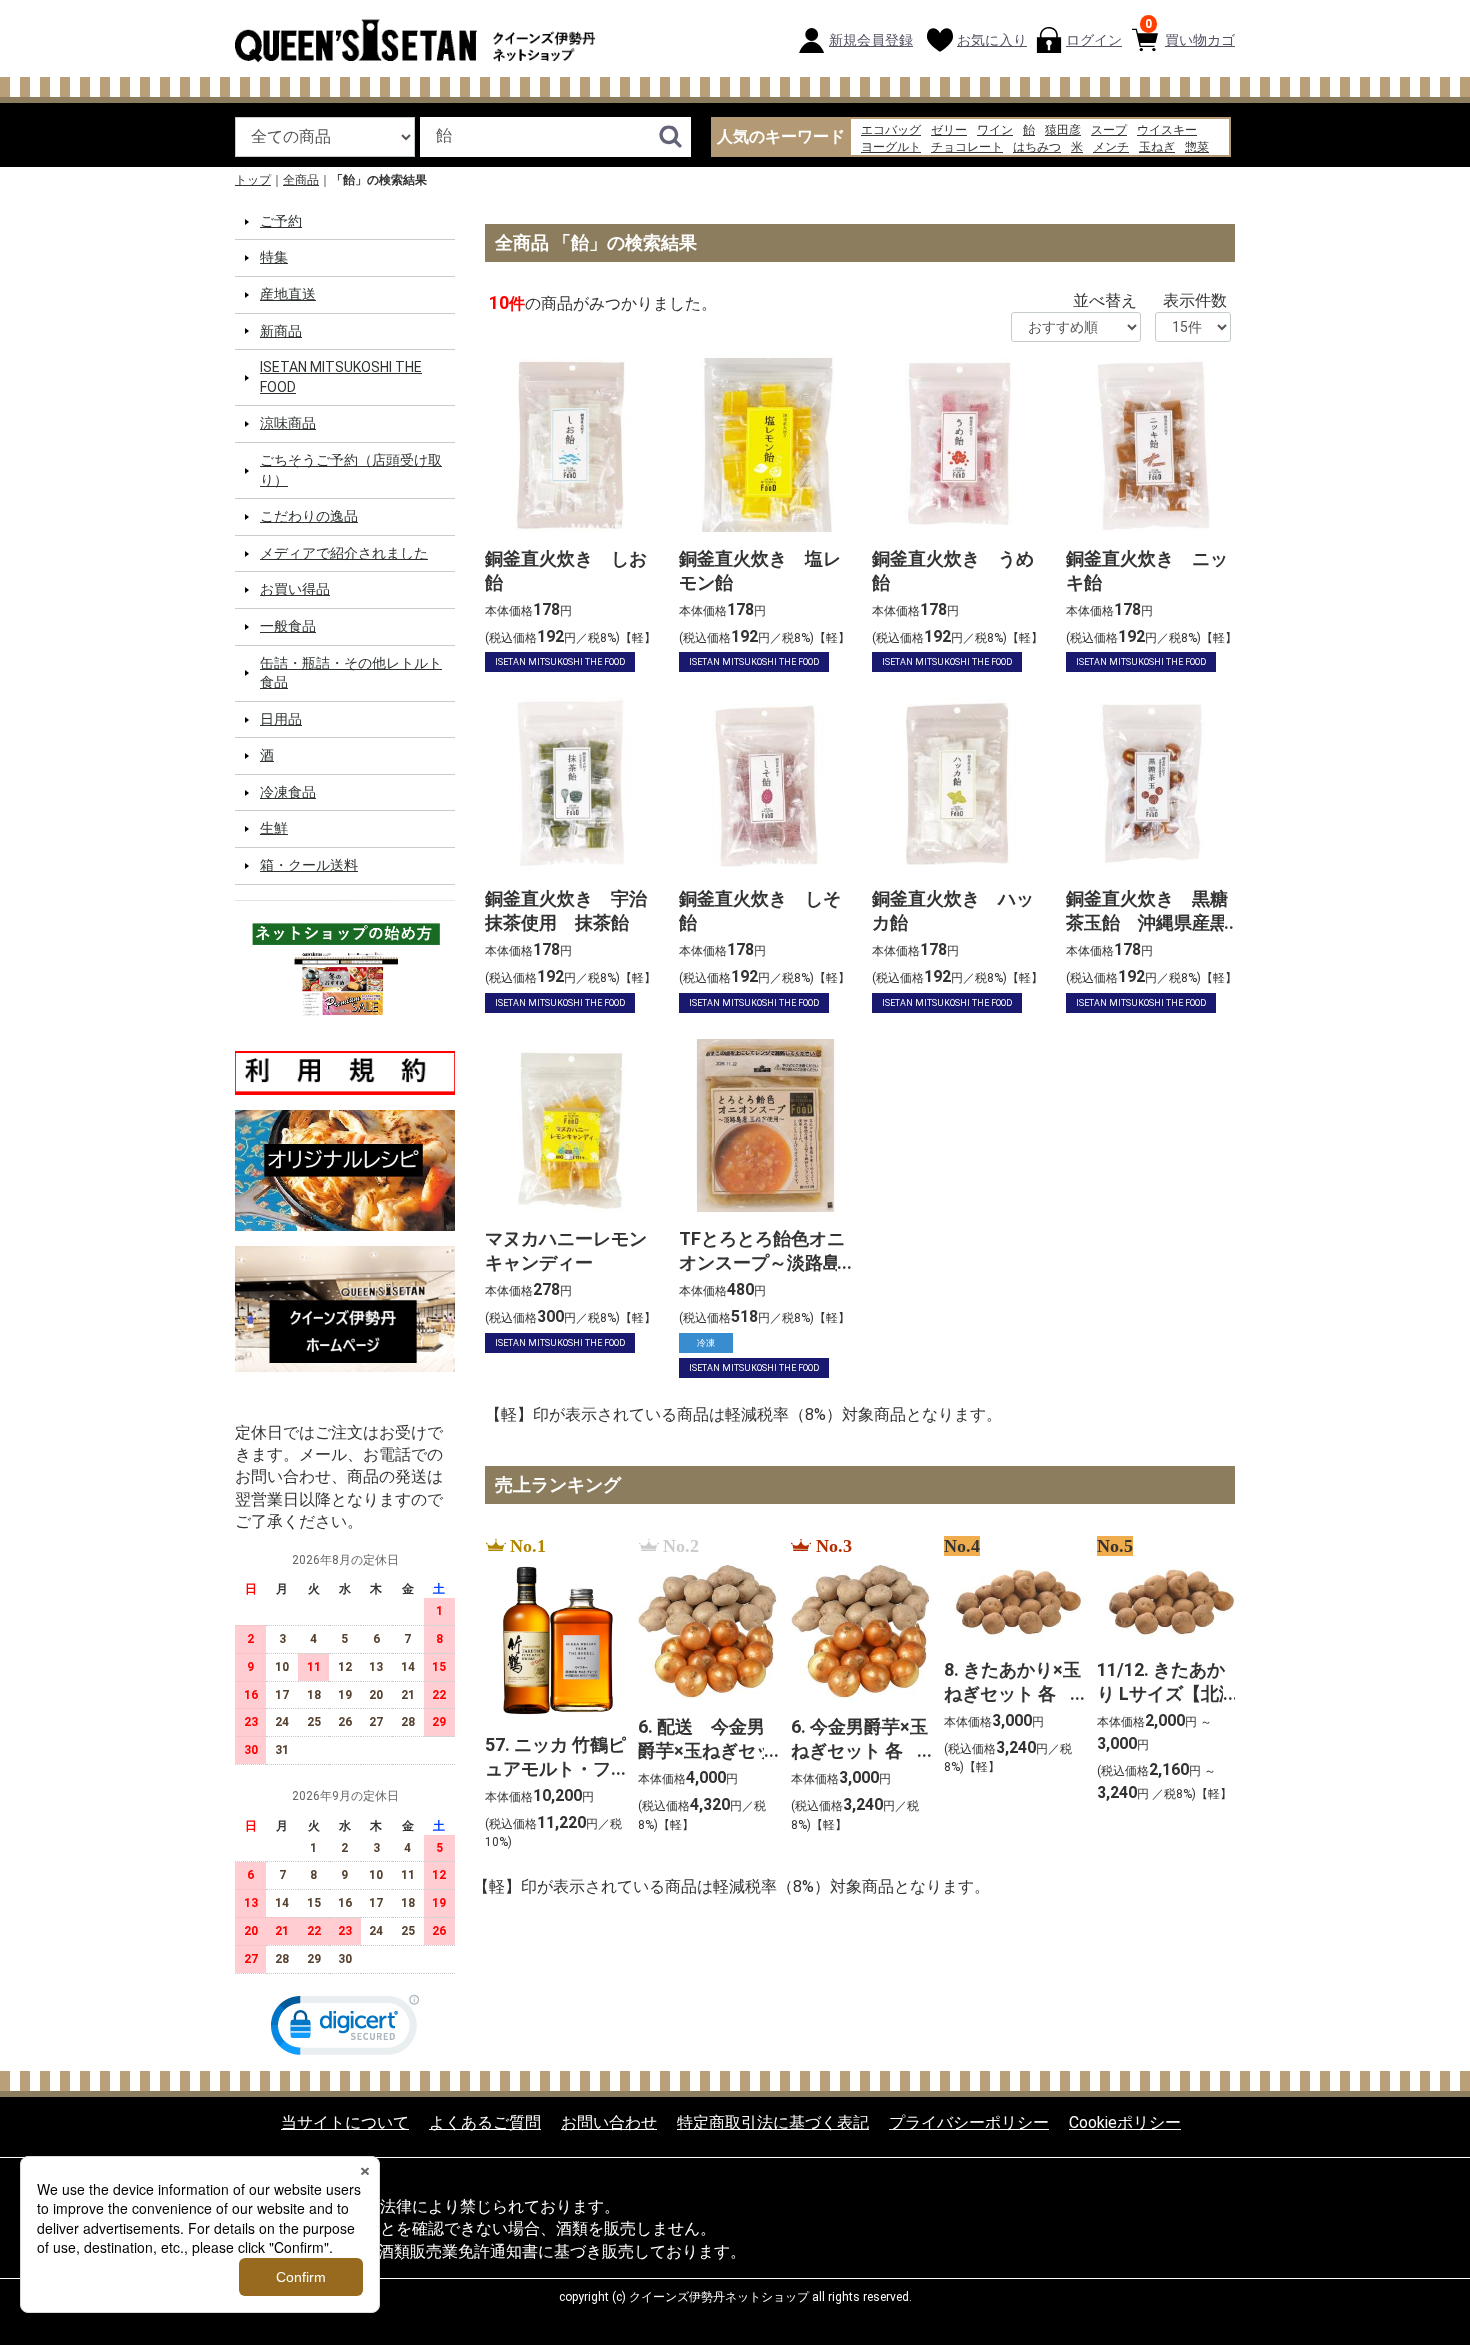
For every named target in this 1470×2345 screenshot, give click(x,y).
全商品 (301, 180)
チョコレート (967, 147)
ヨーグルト (891, 147)
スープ (1109, 130)
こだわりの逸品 (309, 516)
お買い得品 (295, 589)
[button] (345, 2028)
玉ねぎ (1157, 147)
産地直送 (288, 294)
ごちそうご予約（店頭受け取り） (351, 470)
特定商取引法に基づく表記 (773, 2121)
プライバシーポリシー (969, 2121)
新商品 (281, 330)
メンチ (1111, 147)
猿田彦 (1063, 130)
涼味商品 (288, 423)
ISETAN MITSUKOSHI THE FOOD (341, 377)
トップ (253, 180)
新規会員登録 (871, 40)
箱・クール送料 (309, 865)
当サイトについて (345, 2121)
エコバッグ (891, 130)
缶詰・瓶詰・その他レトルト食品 (351, 672)
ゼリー (949, 130)
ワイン (995, 130)
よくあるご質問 (485, 2121)
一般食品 (288, 626)
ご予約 (281, 221)
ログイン (1094, 40)
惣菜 (1197, 147)
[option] (549, 1694)
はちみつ (1037, 147)
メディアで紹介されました (344, 553)
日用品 (281, 719)
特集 (274, 257)
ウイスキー (1167, 130)
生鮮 (274, 828)
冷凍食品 (288, 792)
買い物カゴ (1190, 32)
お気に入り (992, 40)
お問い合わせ (609, 2121)
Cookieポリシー (1125, 2121)
